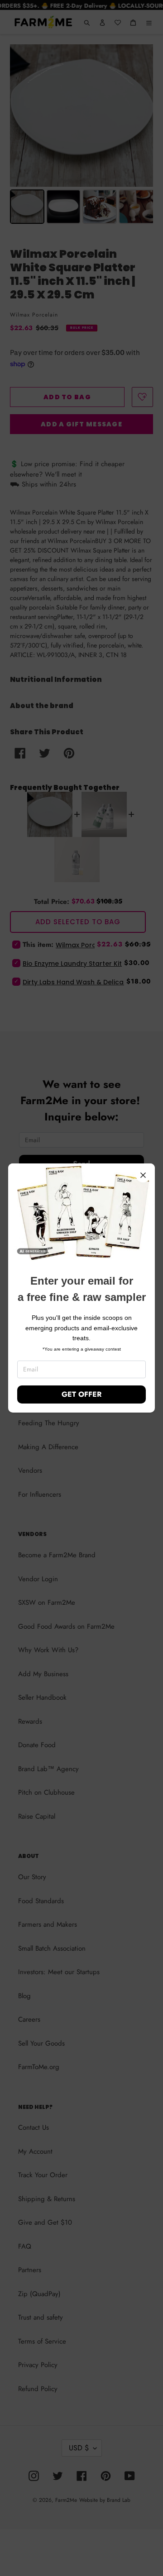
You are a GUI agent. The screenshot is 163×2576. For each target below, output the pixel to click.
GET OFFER (81, 1394)
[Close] (143, 1175)
